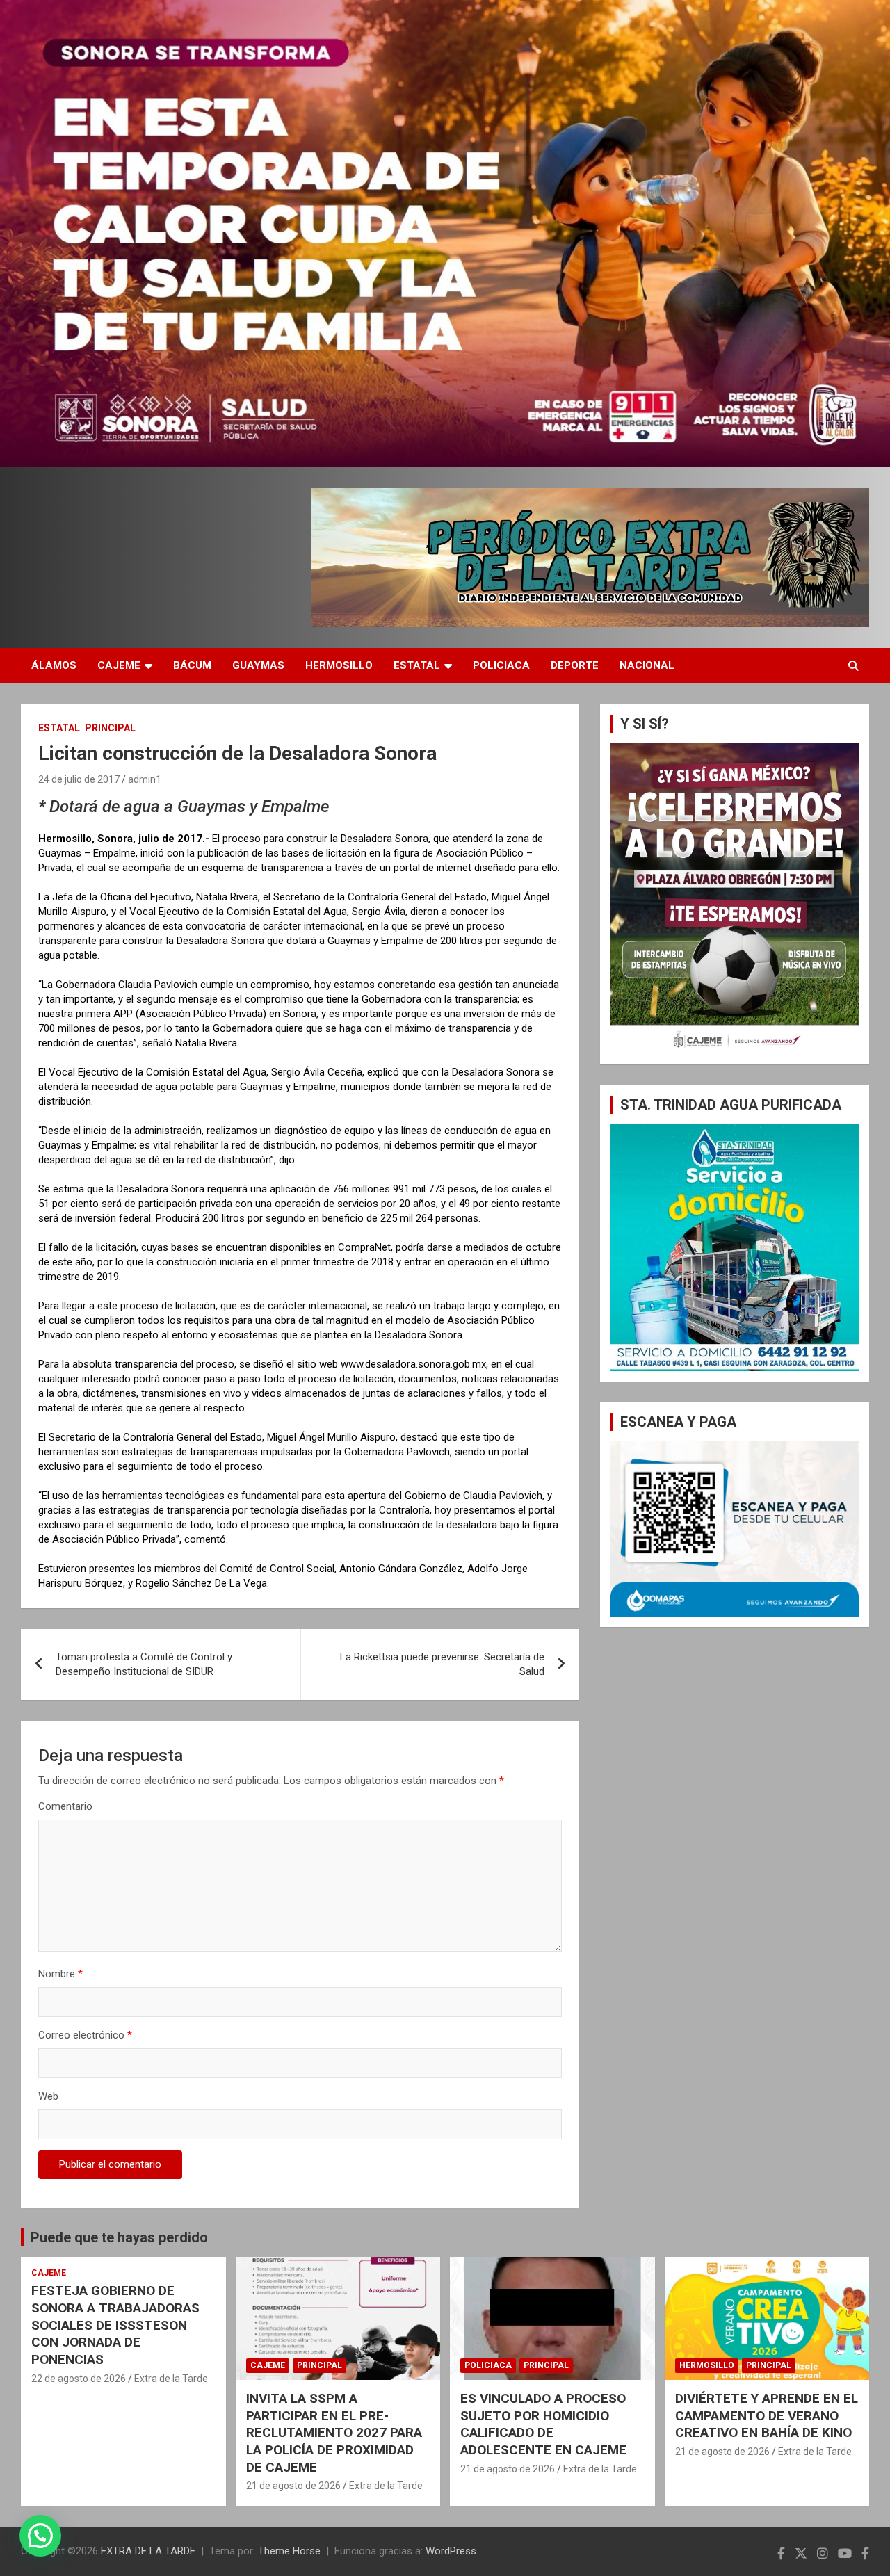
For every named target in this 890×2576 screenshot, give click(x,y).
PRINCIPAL (110, 728)
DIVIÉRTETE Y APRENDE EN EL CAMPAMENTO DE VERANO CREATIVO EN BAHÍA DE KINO (767, 2415)
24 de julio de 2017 (79, 779)
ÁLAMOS (54, 665)
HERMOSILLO (339, 665)
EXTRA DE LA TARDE (148, 2551)
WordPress (451, 2551)
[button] (40, 2536)
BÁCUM (192, 665)
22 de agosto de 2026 (79, 2379)
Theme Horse (289, 2551)
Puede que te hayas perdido (119, 2237)
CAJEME (119, 665)
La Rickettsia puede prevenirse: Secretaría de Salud (442, 1664)
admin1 (145, 779)
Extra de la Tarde (171, 2379)
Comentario (65, 1806)
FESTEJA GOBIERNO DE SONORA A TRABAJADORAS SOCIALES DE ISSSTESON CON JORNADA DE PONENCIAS (115, 2325)
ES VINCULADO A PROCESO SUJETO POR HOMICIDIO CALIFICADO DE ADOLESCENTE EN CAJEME (543, 2424)
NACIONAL (647, 665)
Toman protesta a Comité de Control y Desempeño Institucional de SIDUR (144, 1664)
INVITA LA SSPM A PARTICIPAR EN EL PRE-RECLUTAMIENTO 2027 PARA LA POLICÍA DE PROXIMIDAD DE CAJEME (334, 2433)
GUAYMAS (258, 665)
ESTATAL (417, 665)
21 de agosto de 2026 (293, 2486)
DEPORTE (575, 665)
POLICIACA (501, 665)
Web (48, 2096)
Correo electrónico (85, 2035)
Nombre (60, 1974)
